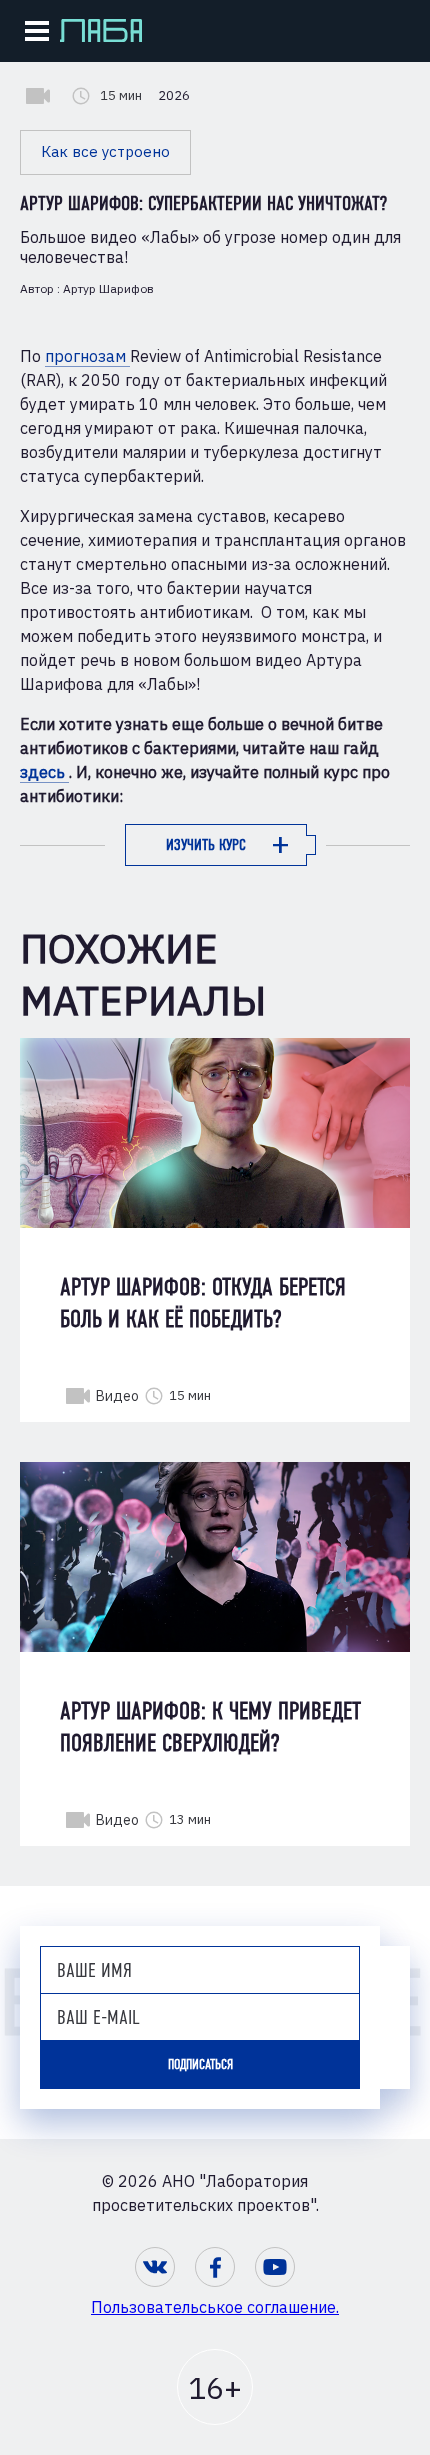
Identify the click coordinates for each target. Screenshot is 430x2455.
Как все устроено (105, 151)
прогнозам (87, 356)
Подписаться (200, 2064)
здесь (44, 772)
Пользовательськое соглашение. (215, 2307)
